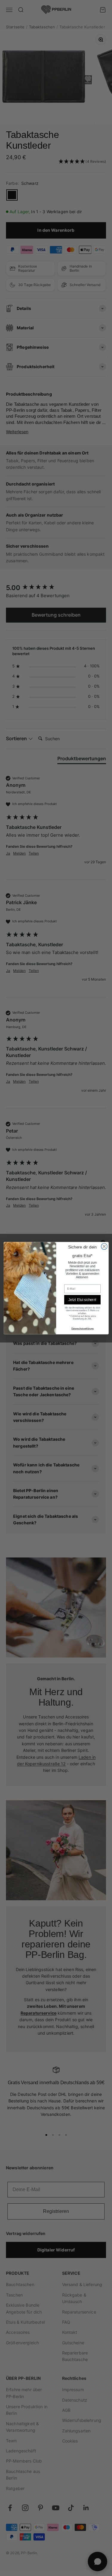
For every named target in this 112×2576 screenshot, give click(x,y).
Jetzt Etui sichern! (82, 1300)
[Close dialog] (104, 1246)
